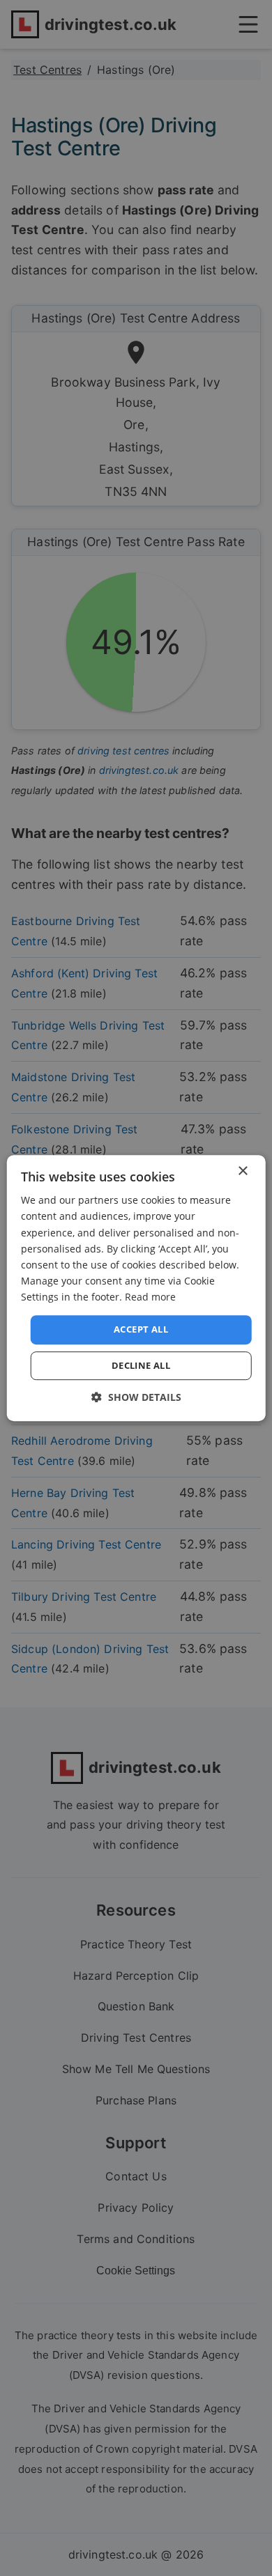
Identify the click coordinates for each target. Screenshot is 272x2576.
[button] (136, 1397)
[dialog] (136, 1288)
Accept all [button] (141, 1329)
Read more (150, 1297)
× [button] (242, 1171)
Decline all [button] (141, 1365)
